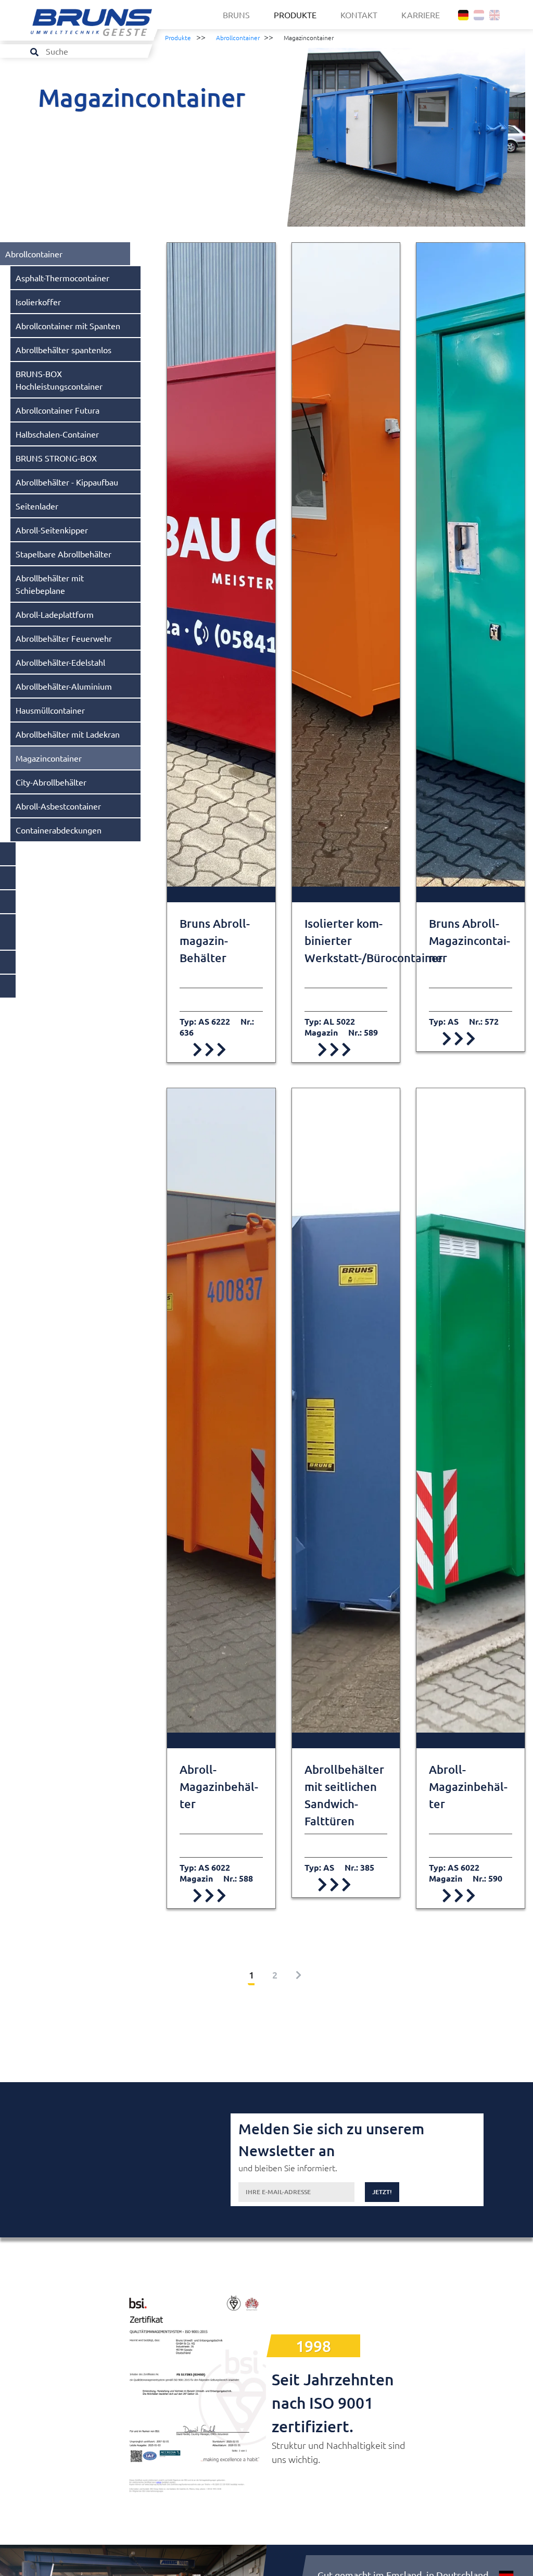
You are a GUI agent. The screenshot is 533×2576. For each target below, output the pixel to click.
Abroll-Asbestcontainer (58, 806)
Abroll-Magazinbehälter (219, 1787)
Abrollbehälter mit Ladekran (68, 734)
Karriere (421, 15)
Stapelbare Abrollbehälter (64, 554)
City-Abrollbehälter (51, 782)
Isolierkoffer (38, 302)
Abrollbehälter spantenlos (64, 350)
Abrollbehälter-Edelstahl (60, 662)
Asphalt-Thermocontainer (62, 278)
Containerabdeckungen (59, 830)
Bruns (236, 15)
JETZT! (382, 2192)
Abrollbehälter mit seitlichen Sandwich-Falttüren (344, 1795)
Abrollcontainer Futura (58, 410)
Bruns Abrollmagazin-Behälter (215, 941)
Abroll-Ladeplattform (55, 614)
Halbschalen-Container (57, 434)
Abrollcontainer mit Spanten (68, 326)
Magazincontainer (49, 758)
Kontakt (359, 15)
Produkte (295, 15)
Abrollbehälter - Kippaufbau (67, 482)
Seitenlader (37, 506)
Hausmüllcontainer (50, 710)
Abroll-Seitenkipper (52, 530)
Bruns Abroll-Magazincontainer (469, 941)
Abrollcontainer (238, 38)
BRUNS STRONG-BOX (56, 458)
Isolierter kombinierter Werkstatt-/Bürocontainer (346, 941)
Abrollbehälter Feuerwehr (64, 638)
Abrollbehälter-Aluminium (64, 686)
